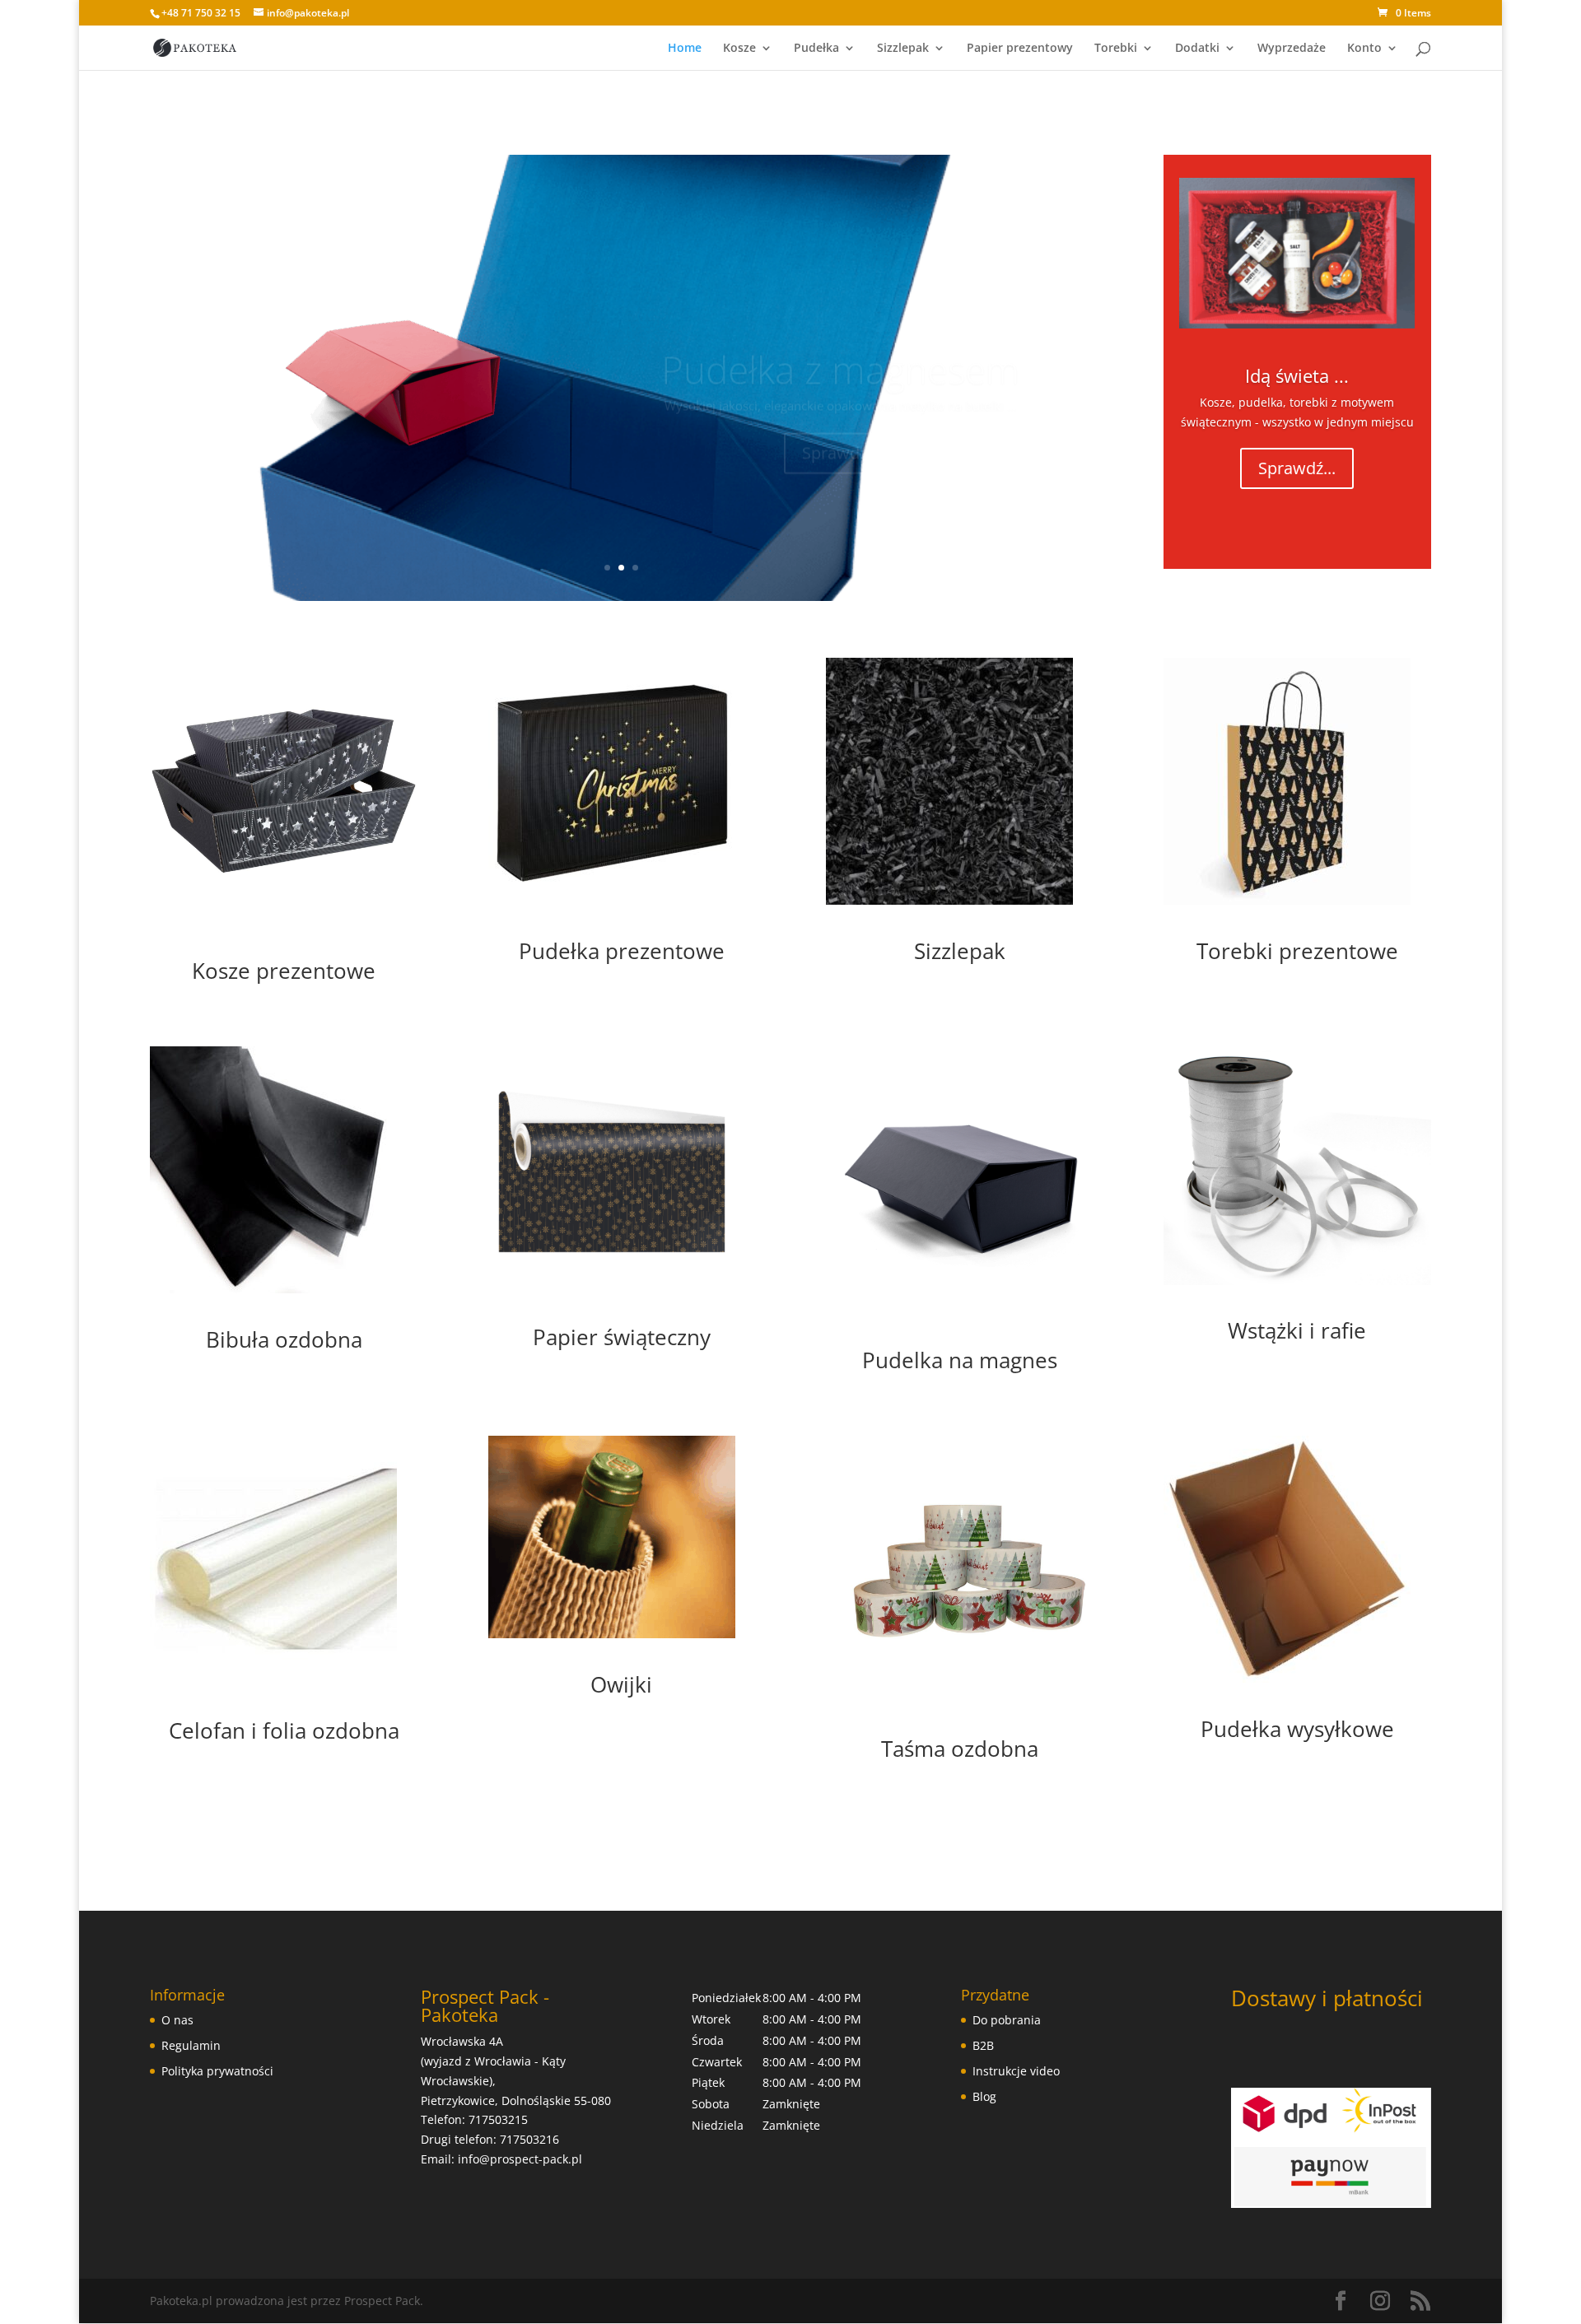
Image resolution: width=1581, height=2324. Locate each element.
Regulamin (191, 2045)
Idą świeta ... (1297, 375)
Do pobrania (1007, 2020)
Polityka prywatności (217, 2071)
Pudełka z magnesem (840, 335)
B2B (983, 2045)
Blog (984, 2096)
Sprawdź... (841, 419)
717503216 (529, 2139)
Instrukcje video (1016, 2071)
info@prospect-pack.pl (520, 2159)
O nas (177, 2020)
